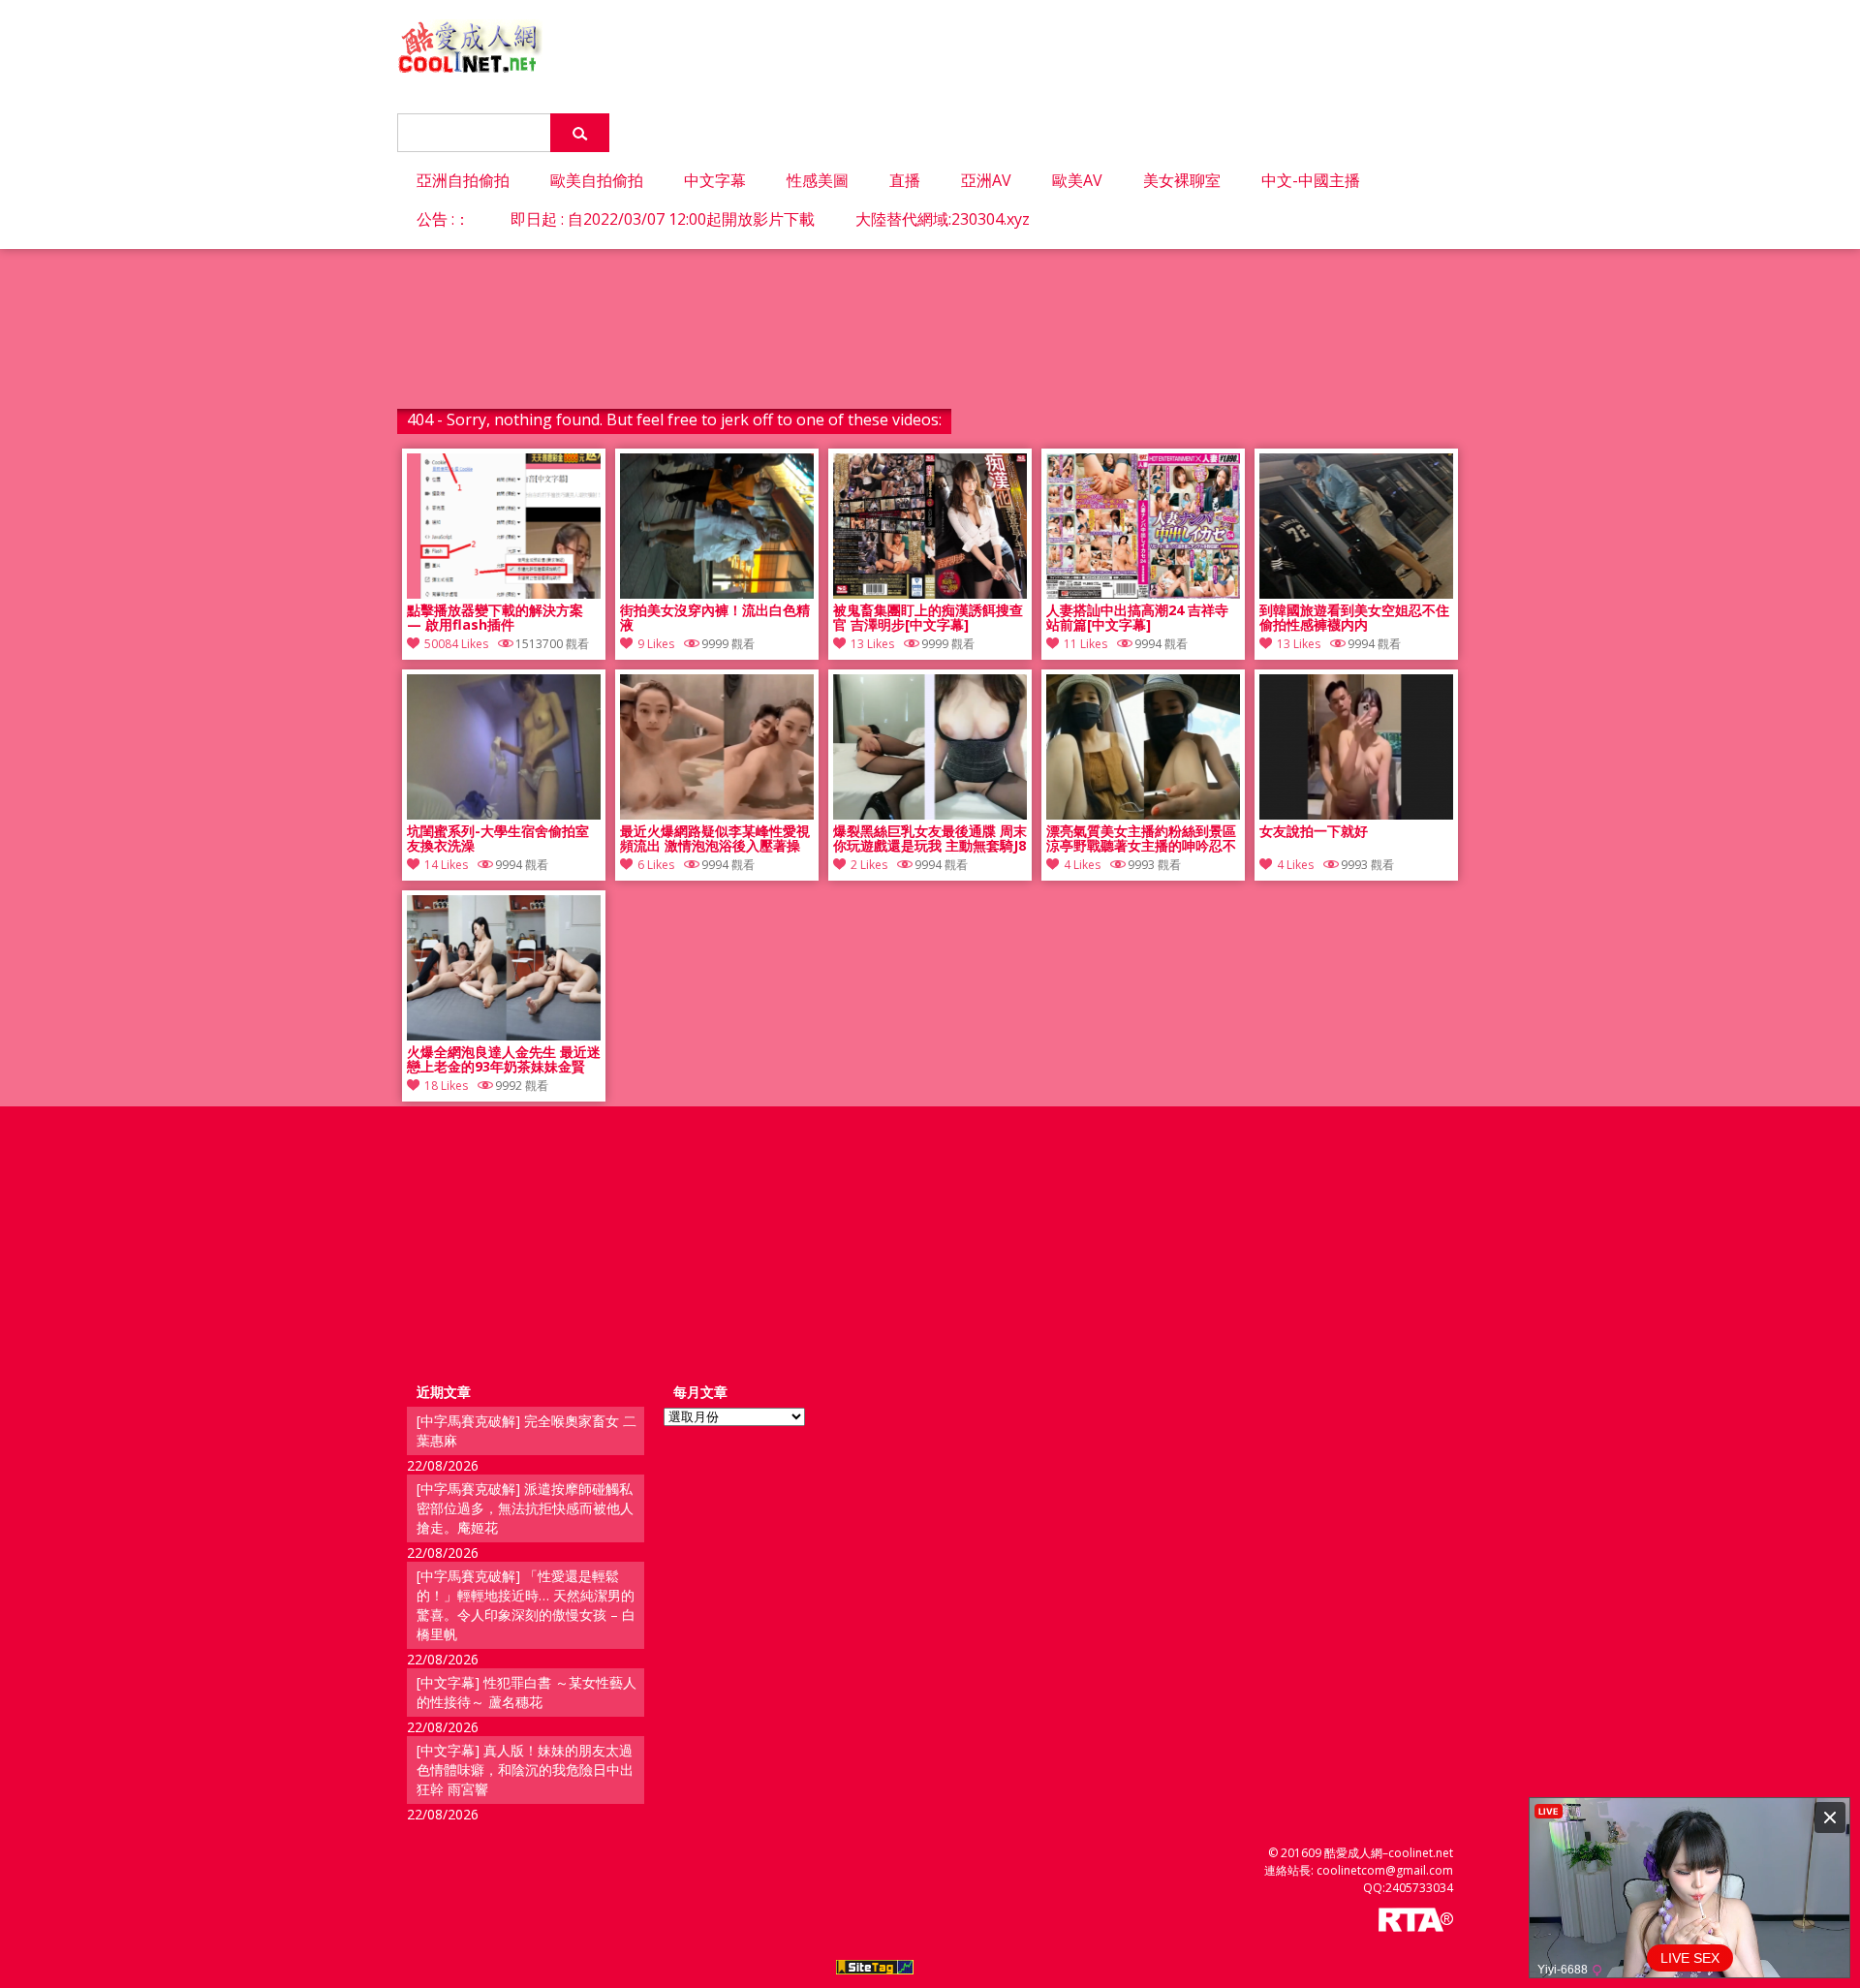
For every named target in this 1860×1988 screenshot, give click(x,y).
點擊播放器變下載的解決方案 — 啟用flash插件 (495, 618)
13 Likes (872, 644)
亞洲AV (986, 180)
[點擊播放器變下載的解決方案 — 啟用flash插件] (504, 593)
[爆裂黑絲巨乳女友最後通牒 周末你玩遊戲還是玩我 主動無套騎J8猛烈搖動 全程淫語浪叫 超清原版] (930, 814)
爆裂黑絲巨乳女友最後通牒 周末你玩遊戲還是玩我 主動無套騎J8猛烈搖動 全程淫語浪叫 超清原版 (930, 839)
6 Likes (656, 865)
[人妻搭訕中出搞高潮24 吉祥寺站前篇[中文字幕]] (1143, 593)
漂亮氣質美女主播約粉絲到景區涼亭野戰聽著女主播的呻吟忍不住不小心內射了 (1141, 839)
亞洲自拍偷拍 (463, 180)
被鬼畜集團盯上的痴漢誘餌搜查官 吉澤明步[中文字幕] (928, 618)
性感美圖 (818, 180)
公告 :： (443, 219)
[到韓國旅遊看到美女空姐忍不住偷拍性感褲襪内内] (1356, 593)
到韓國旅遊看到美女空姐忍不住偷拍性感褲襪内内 (1354, 618)
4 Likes (1082, 865)
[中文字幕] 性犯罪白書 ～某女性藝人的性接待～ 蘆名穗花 (527, 1692)
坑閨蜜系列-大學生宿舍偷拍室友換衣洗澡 (498, 839)
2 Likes (869, 865)
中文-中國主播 (1311, 180)
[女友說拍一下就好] (1356, 814)
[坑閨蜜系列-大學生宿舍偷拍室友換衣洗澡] (504, 814)
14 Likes (446, 865)
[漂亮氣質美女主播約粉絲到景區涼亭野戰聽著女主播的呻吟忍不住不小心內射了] (1143, 814)
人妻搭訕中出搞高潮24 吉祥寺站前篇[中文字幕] (1137, 618)
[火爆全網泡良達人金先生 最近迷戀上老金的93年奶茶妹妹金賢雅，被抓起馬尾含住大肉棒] (504, 1035)
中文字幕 (715, 180)
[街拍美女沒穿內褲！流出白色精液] (717, 593)
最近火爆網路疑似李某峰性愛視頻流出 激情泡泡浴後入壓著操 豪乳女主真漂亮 (715, 839)
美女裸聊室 (1182, 180)
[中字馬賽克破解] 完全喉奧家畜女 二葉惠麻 (527, 1430)
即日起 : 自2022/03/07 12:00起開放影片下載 (663, 219)
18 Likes (446, 1086)
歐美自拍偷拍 (597, 180)
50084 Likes (456, 644)
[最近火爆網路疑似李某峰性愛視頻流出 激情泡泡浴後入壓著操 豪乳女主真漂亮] (717, 814)
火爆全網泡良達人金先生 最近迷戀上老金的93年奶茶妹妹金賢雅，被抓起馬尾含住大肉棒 (504, 1060)
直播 (905, 180)
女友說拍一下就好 (1314, 832)
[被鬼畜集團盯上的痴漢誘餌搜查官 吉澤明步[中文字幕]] (930, 593)
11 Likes (1085, 644)
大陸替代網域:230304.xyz (943, 219)
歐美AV (1077, 180)
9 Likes (656, 644)
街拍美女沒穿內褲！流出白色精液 (715, 618)
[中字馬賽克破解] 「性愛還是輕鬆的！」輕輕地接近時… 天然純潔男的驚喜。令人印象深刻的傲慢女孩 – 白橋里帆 (526, 1605)
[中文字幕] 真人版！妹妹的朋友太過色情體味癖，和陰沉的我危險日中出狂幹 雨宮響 (525, 1770)
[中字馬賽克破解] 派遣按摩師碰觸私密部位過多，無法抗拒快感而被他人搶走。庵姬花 (525, 1508)
